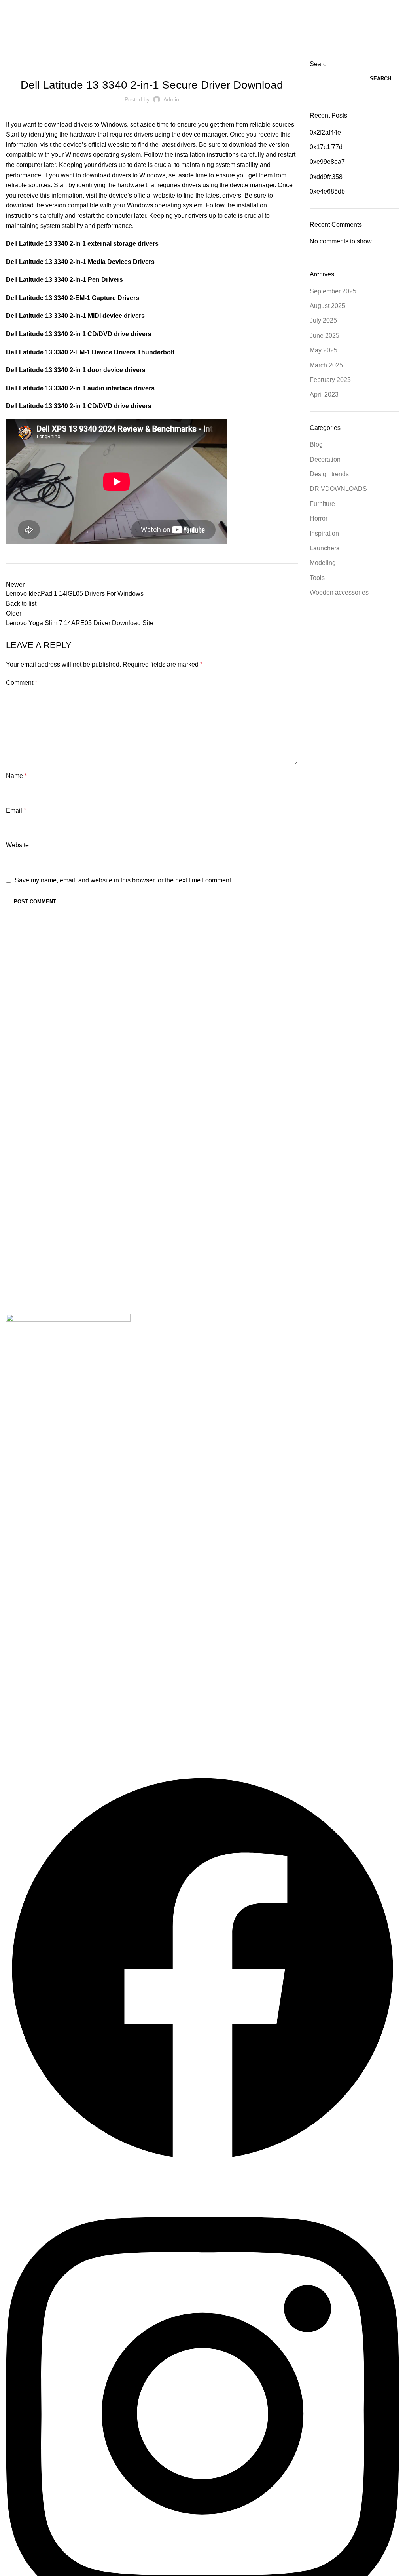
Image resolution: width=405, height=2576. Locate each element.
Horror (319, 518)
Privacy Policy (39, 1672)
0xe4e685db (327, 191)
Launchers (325, 548)
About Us (32, 1435)
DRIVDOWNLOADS (46, 55)
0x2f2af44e (325, 132)
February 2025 (330, 380)
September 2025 (333, 291)
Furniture (322, 504)
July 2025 (323, 320)
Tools (317, 578)
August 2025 (327, 306)
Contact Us (35, 1459)
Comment (22, 683)
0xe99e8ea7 (327, 162)
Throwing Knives (43, 1626)
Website (17, 845)
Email (16, 811)
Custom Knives (41, 1554)
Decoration (325, 459)
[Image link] (68, 1329)
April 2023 (324, 394)
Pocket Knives (40, 1602)
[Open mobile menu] (9, 8)
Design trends (329, 474)
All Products (36, 1411)
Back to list (21, 604)
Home (12, 55)
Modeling (323, 563)
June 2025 (325, 336)
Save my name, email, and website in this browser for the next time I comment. (124, 880)
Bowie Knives (39, 1529)
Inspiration (324, 533)
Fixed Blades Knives (48, 1578)
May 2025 (324, 350)
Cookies (31, 1697)
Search (320, 64)
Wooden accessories (339, 592)
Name (16, 776)
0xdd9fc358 (326, 177)
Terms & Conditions (47, 1721)
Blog (316, 444)
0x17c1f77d (326, 147)
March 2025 (326, 365)
